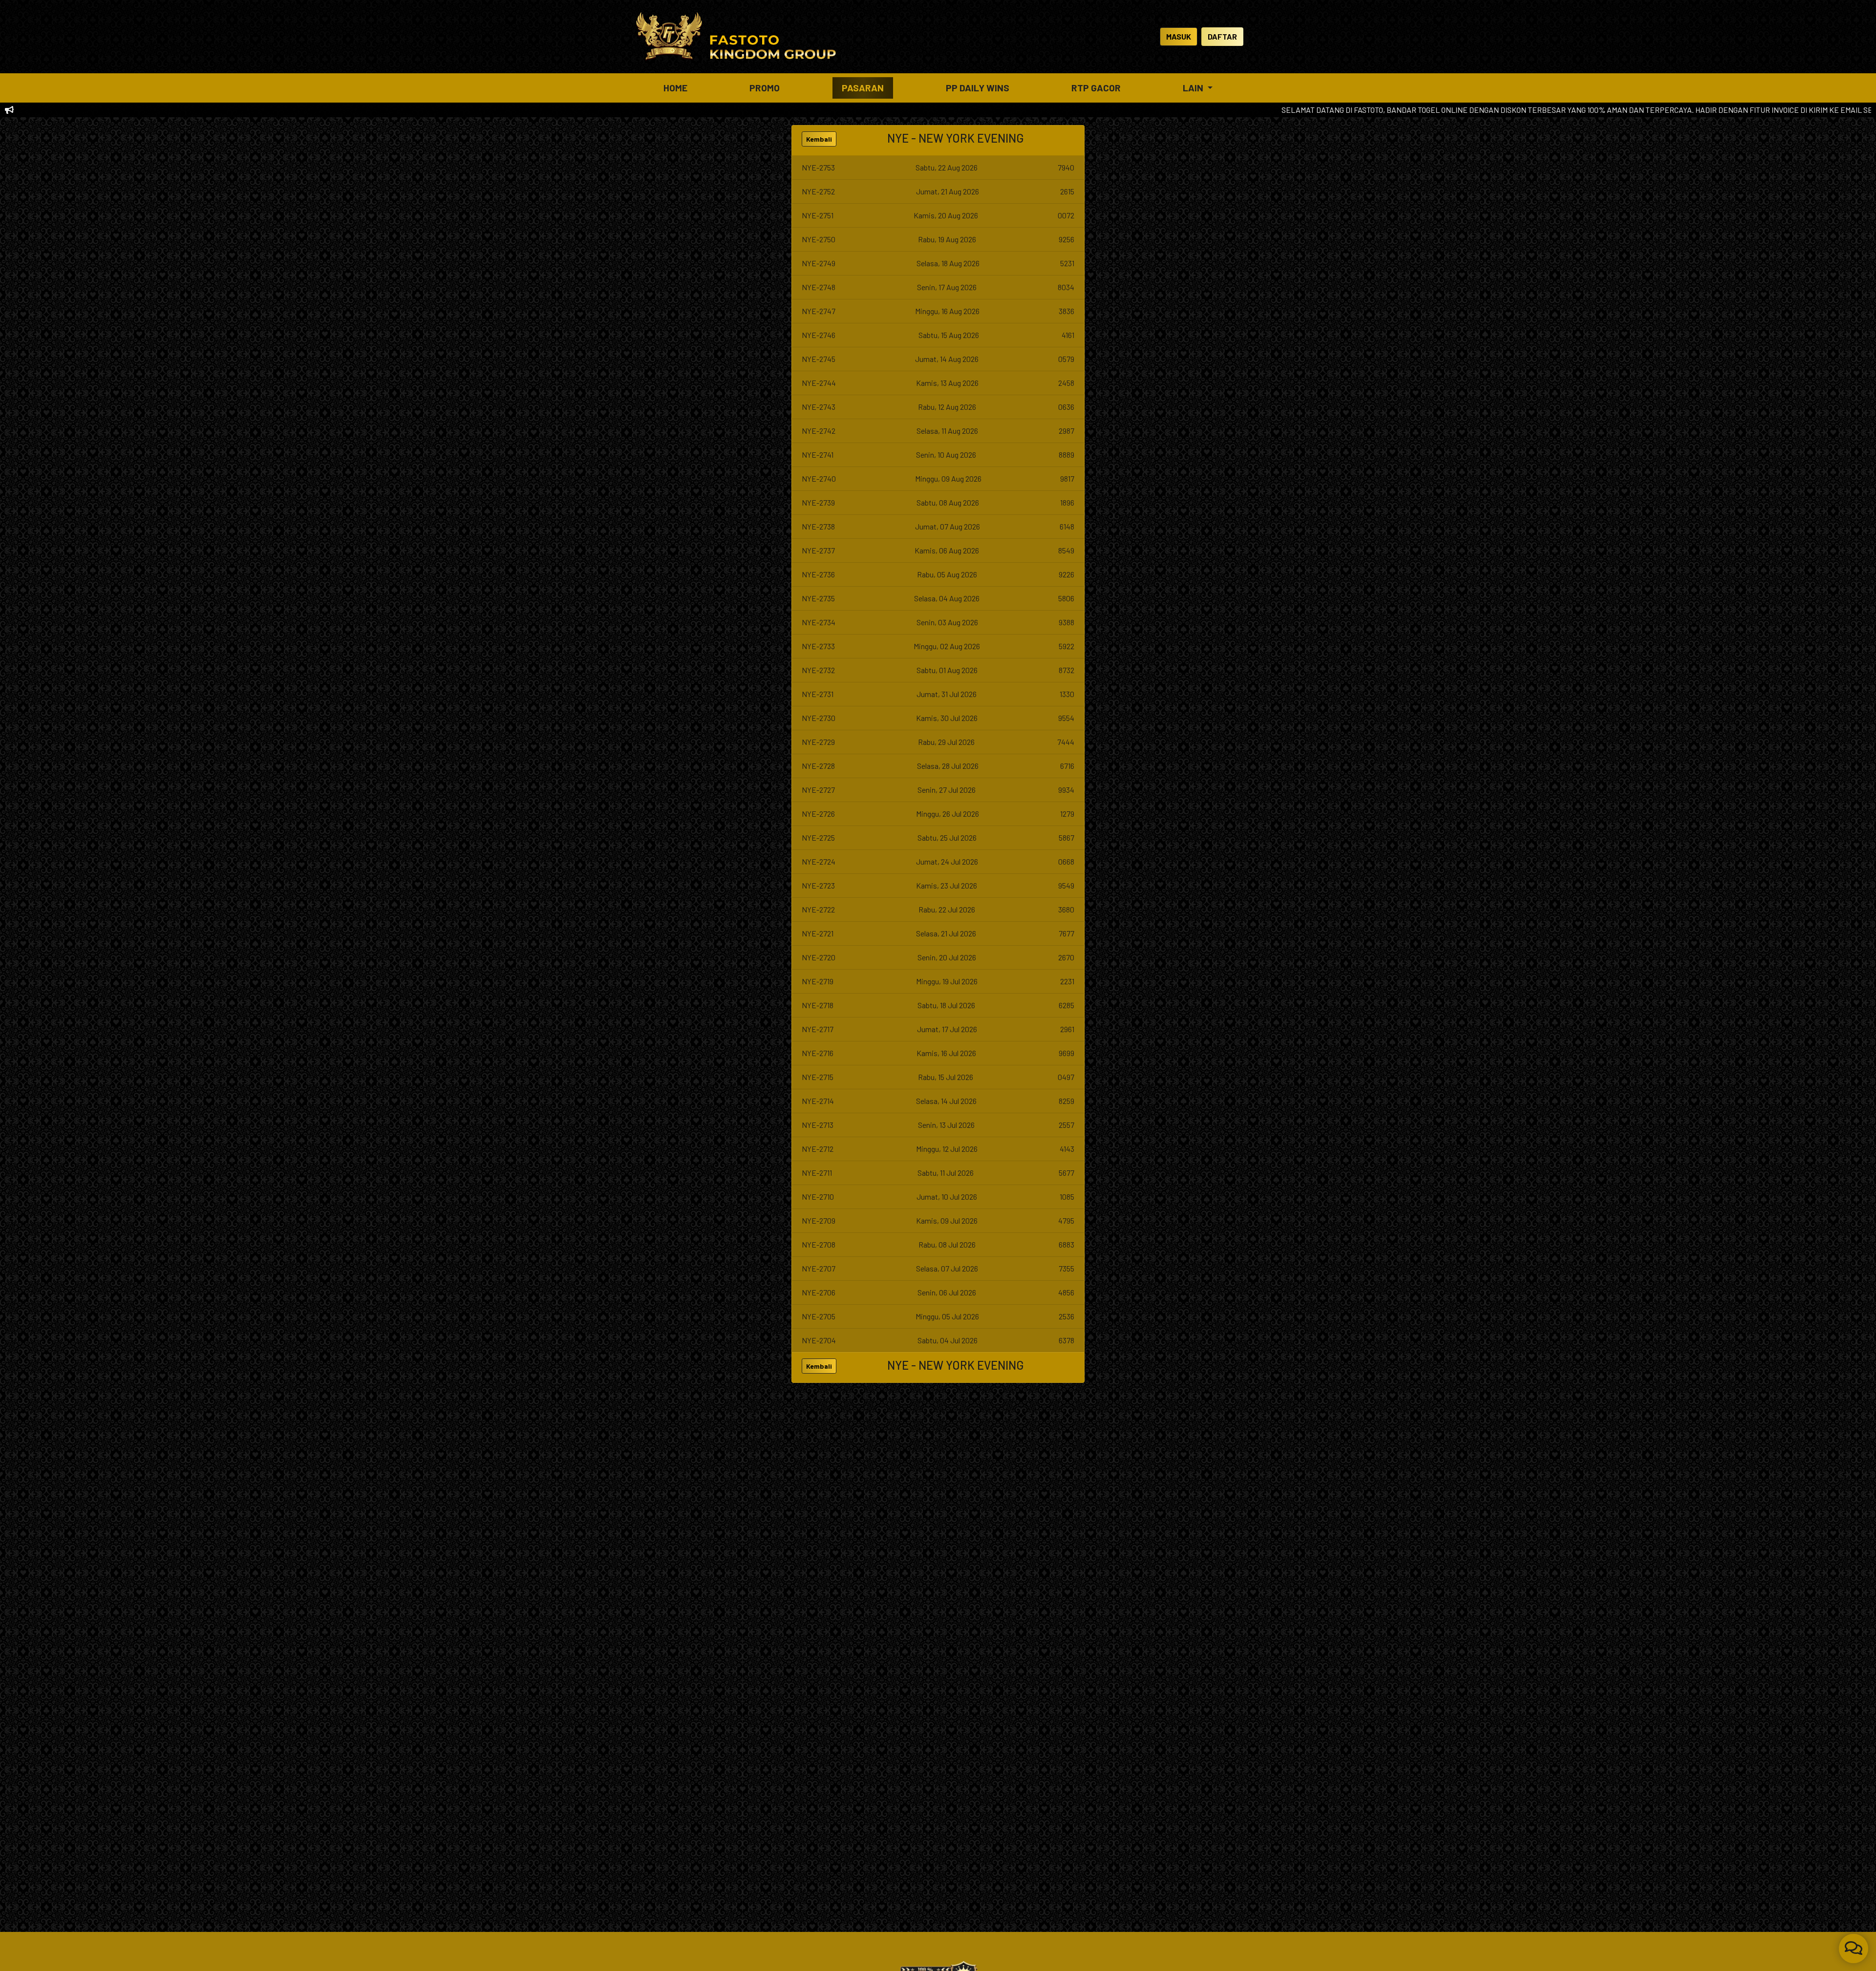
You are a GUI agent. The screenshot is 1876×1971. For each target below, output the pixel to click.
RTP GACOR (1096, 88)
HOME (675, 88)
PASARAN (863, 88)
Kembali (819, 139)
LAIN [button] (1194, 88)
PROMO (765, 88)
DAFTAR (1222, 36)
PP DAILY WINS (978, 88)
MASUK (1179, 36)
